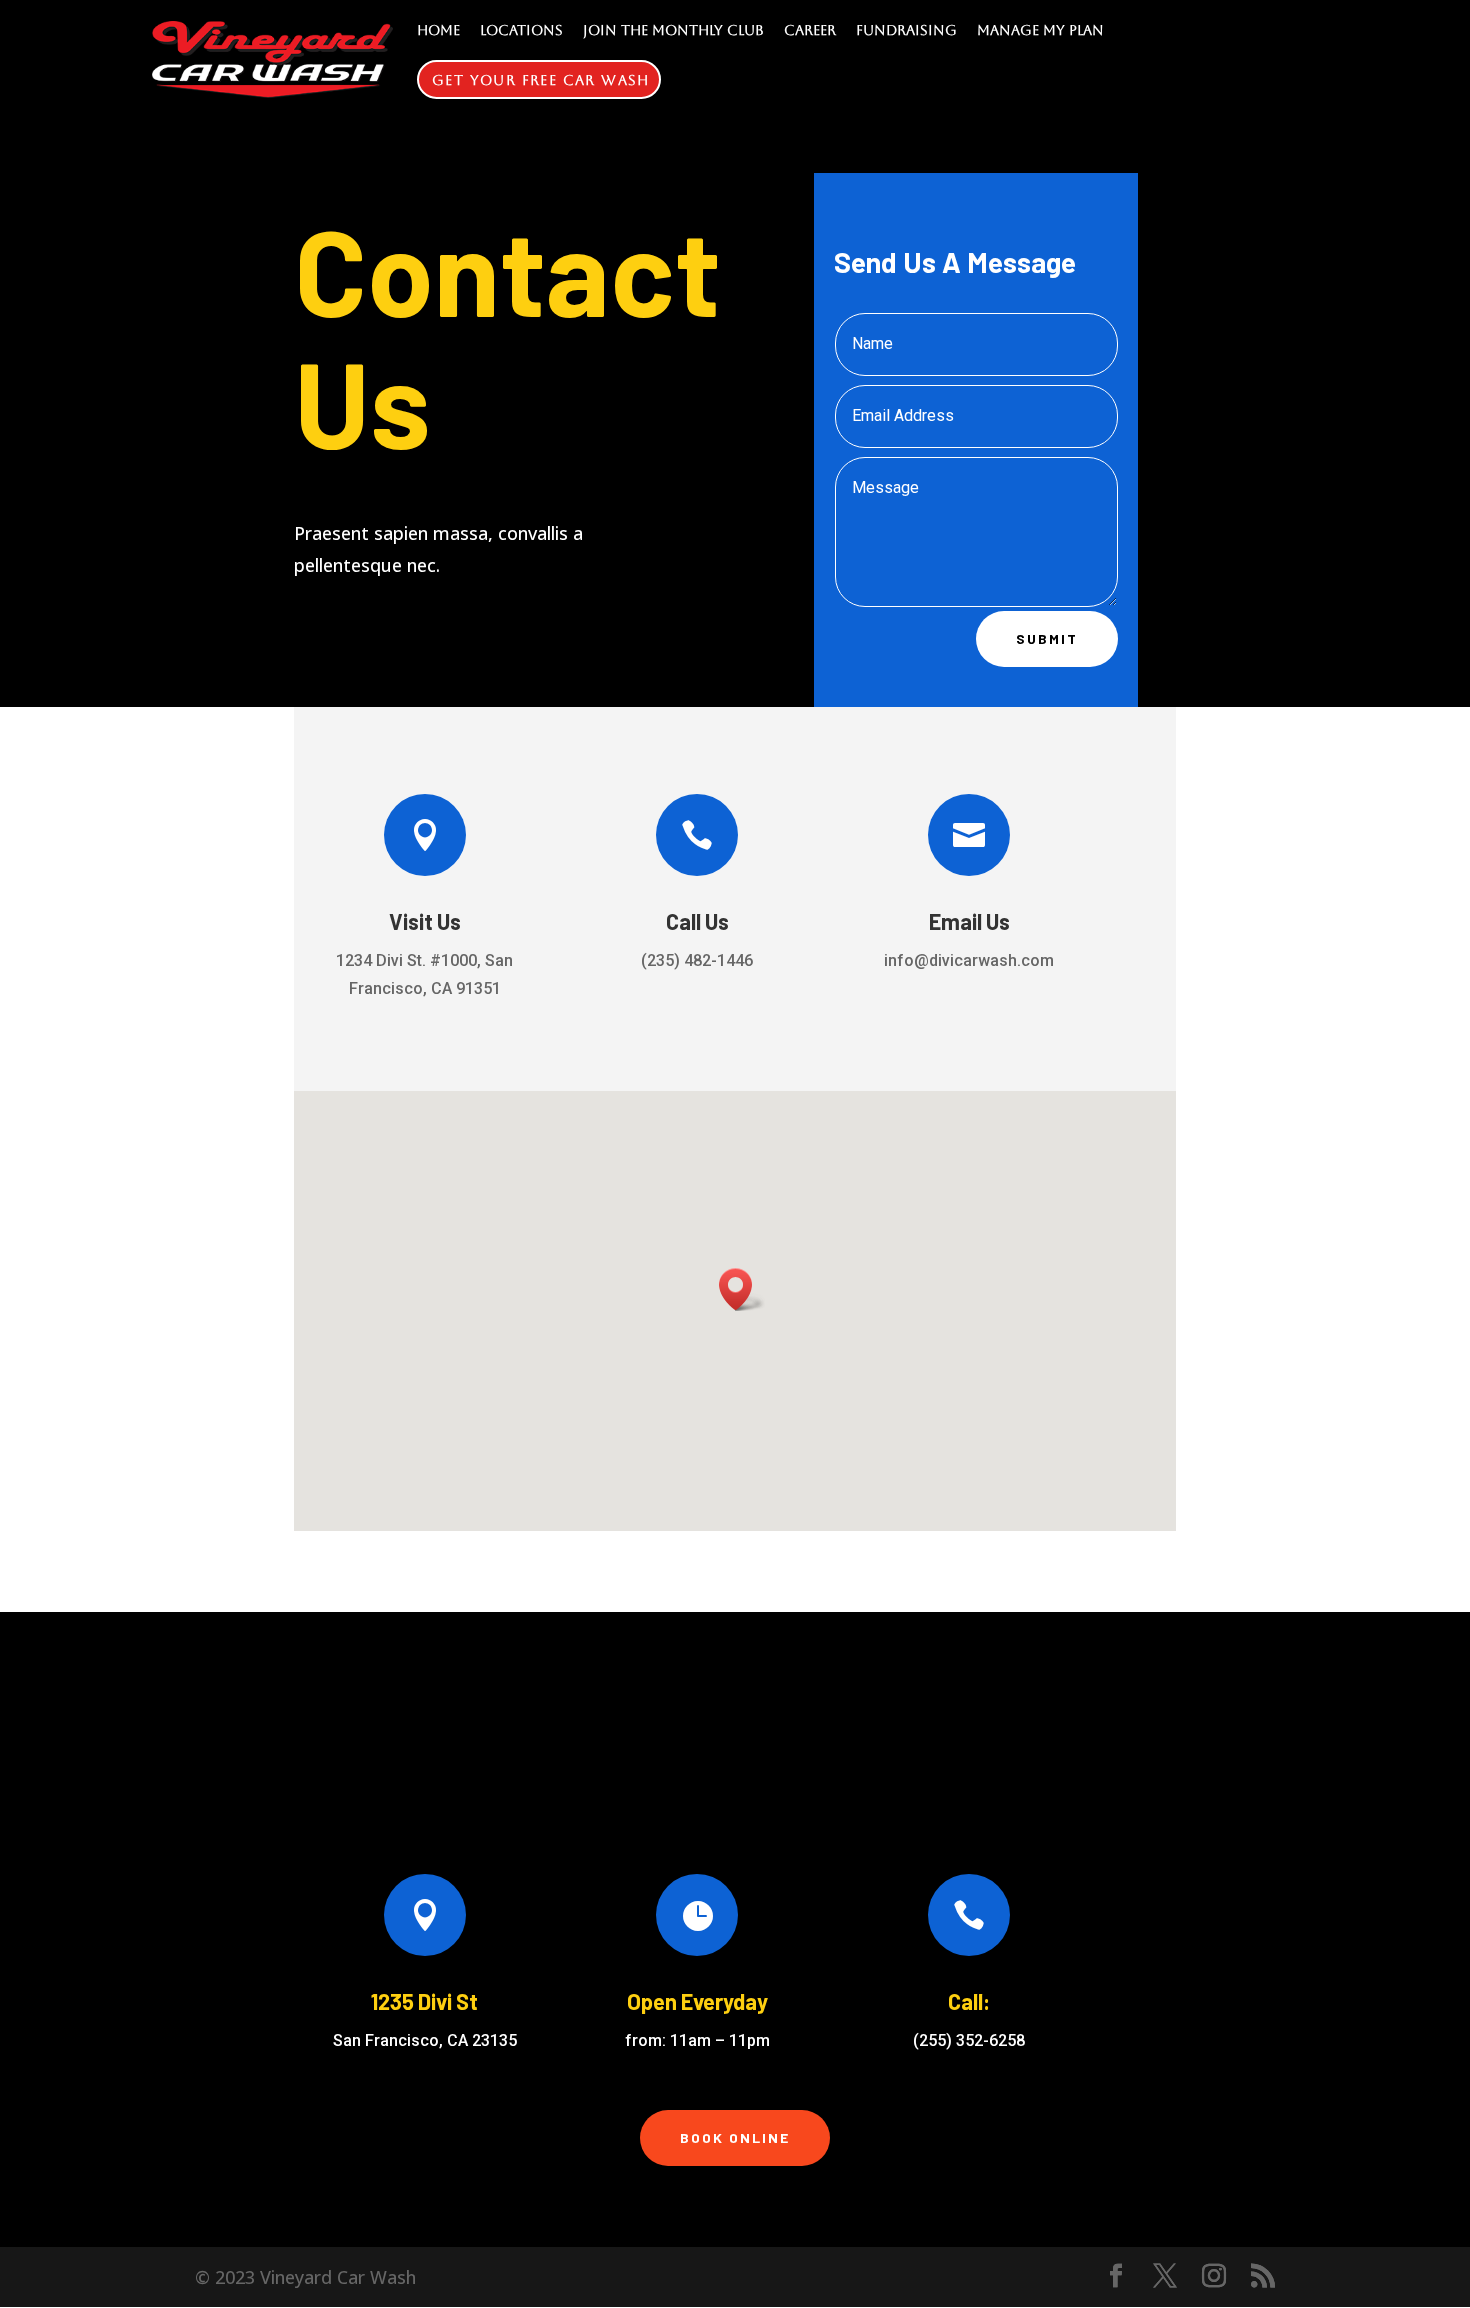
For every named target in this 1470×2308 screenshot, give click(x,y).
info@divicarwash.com (969, 960)
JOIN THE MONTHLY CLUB (673, 30)
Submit (1047, 638)
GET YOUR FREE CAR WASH (541, 80)
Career (810, 30)
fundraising (906, 30)
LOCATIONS (521, 30)
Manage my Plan (1040, 30)
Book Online (735, 2137)
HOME (438, 30)
